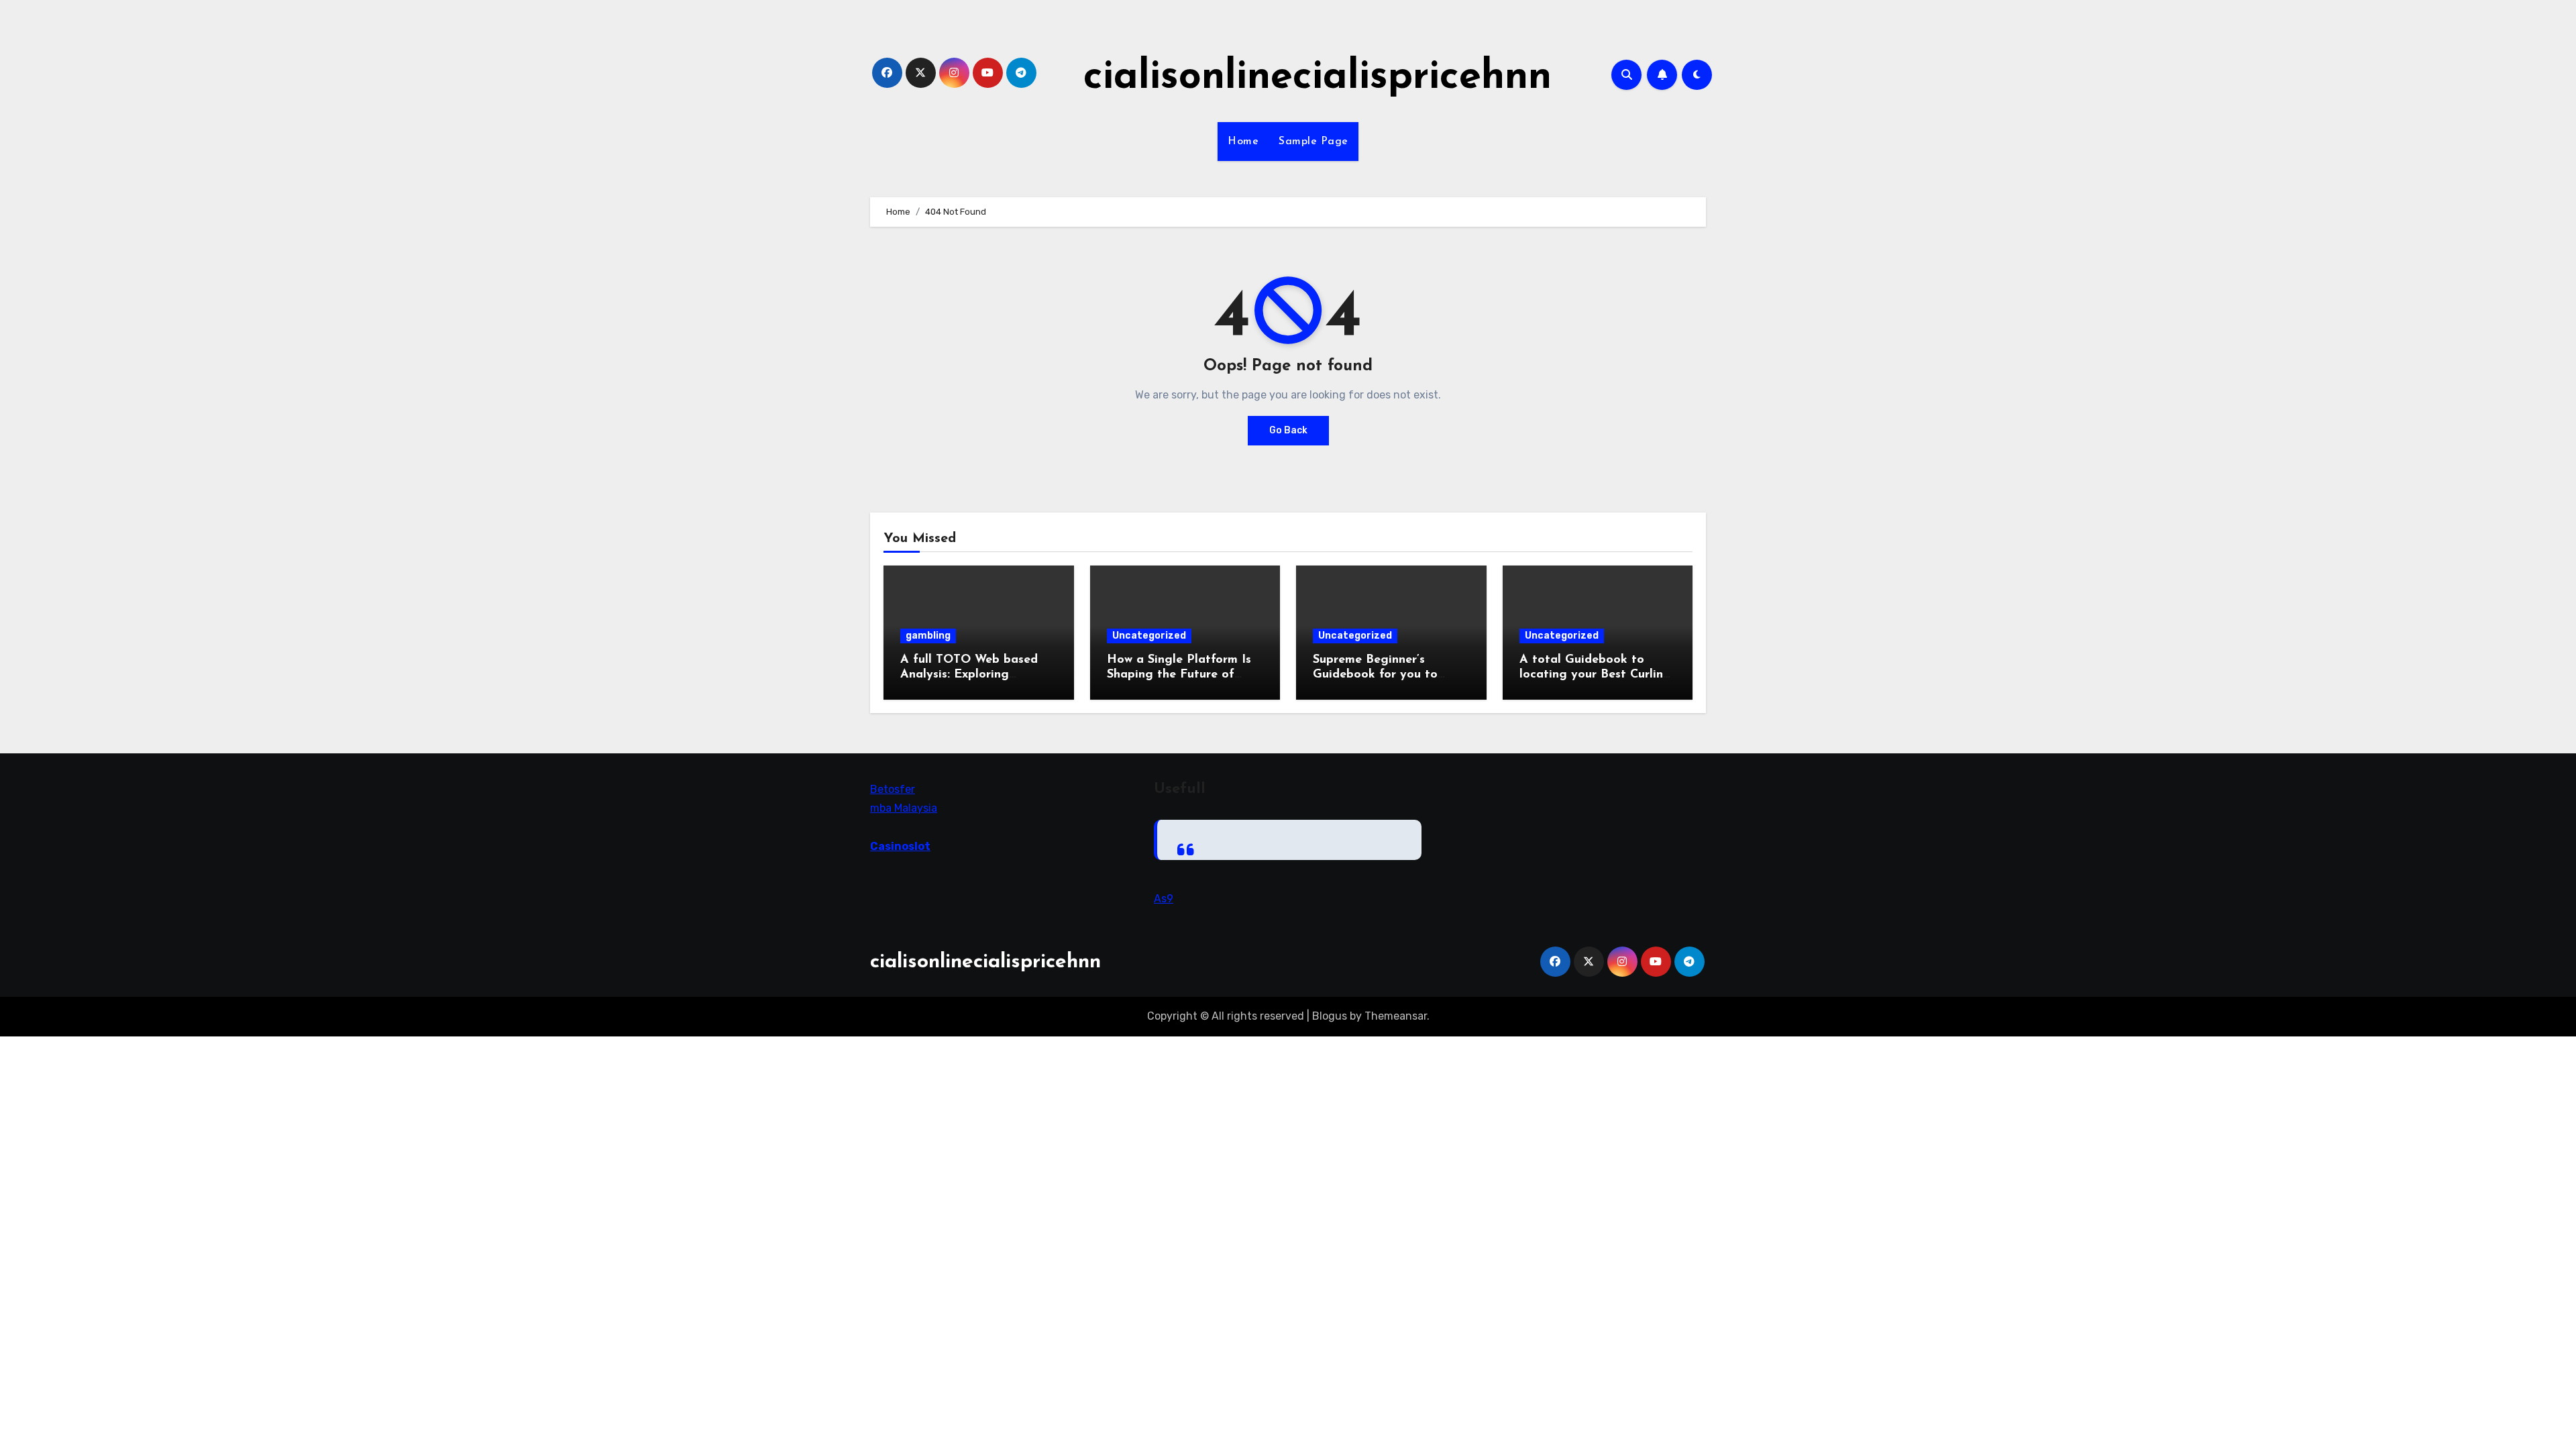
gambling (928, 636)
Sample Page (1313, 142)
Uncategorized (1149, 636)
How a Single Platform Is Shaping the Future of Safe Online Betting (1179, 675)
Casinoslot (900, 846)
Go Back (1288, 430)
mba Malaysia (904, 808)
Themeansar (1396, 1016)
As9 (1164, 899)
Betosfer (893, 789)
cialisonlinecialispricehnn (1318, 78)
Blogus (1330, 1016)
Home (1243, 142)
